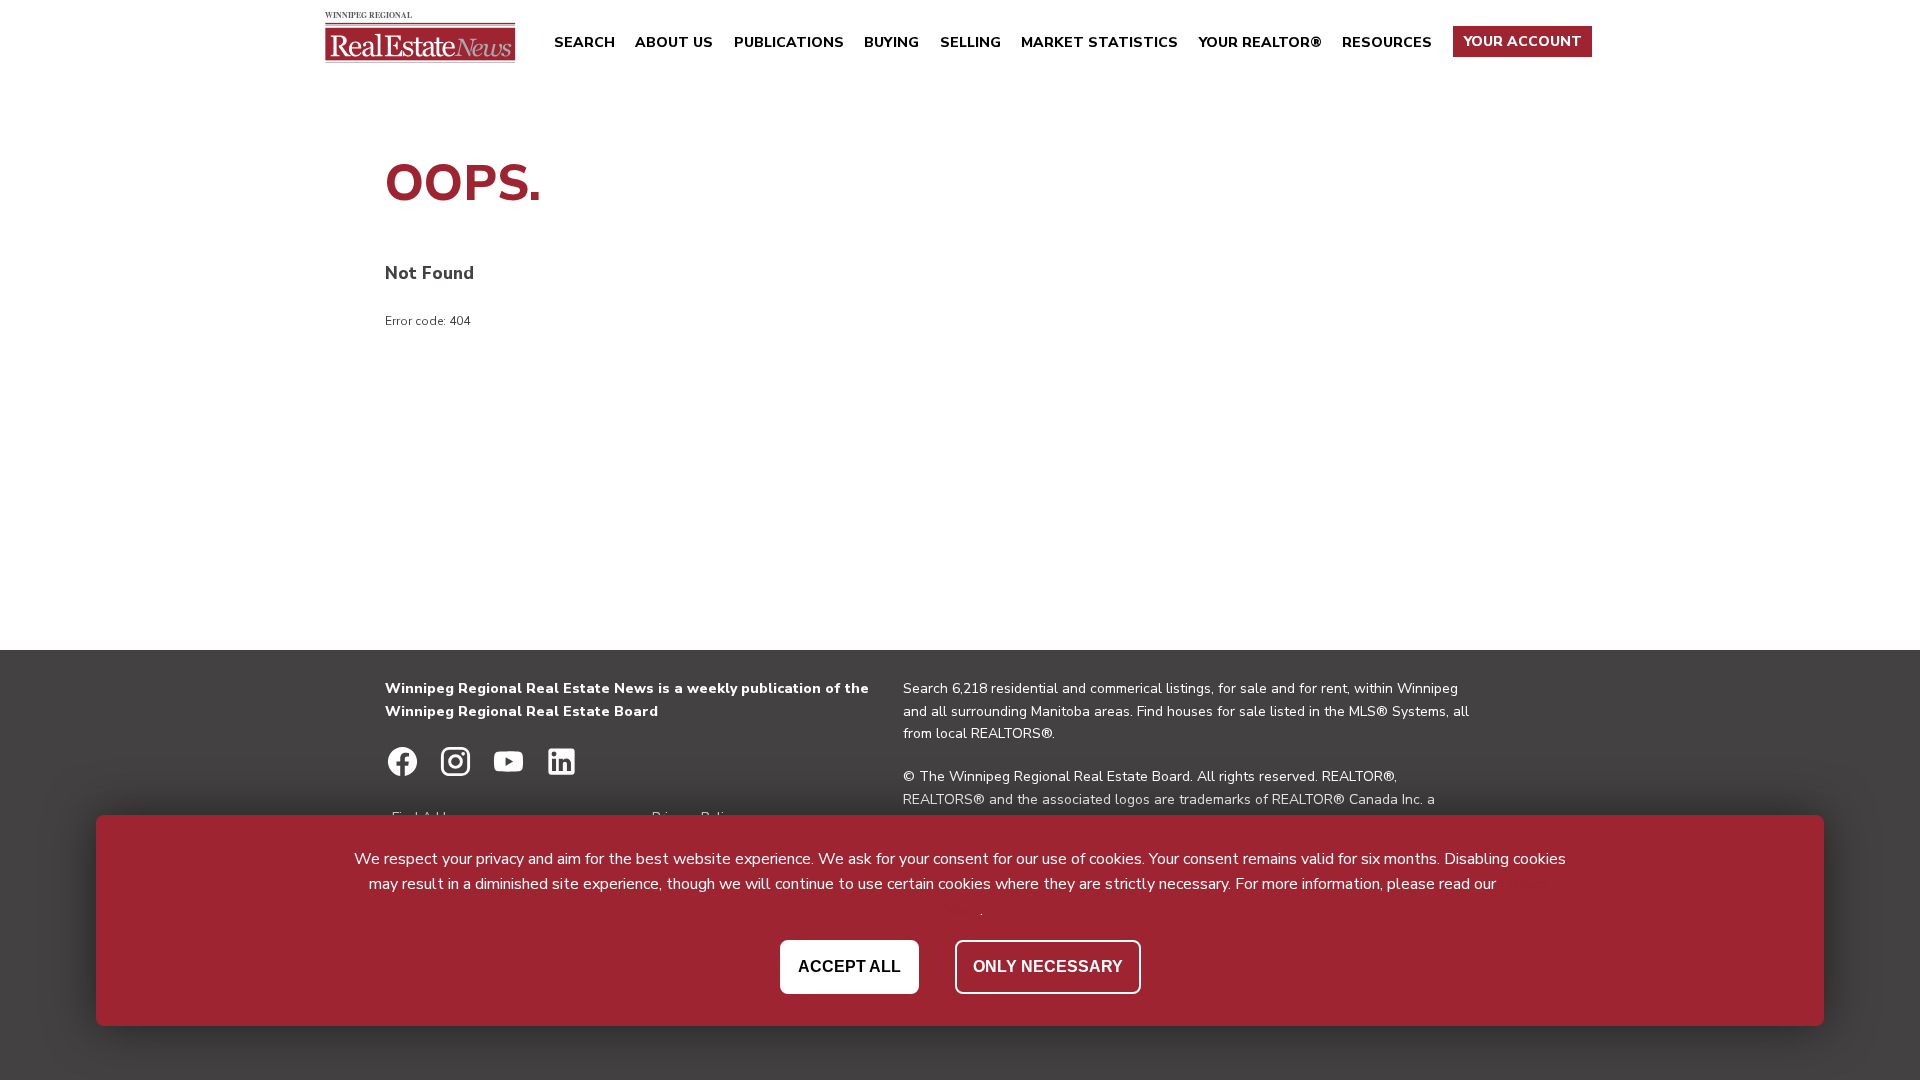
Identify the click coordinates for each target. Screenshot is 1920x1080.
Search (584, 42)
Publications (789, 42)
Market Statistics (1099, 42)
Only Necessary (1048, 966)
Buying (891, 42)
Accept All (849, 966)
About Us (674, 42)
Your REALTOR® (1260, 42)
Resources (1387, 42)
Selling (970, 42)
